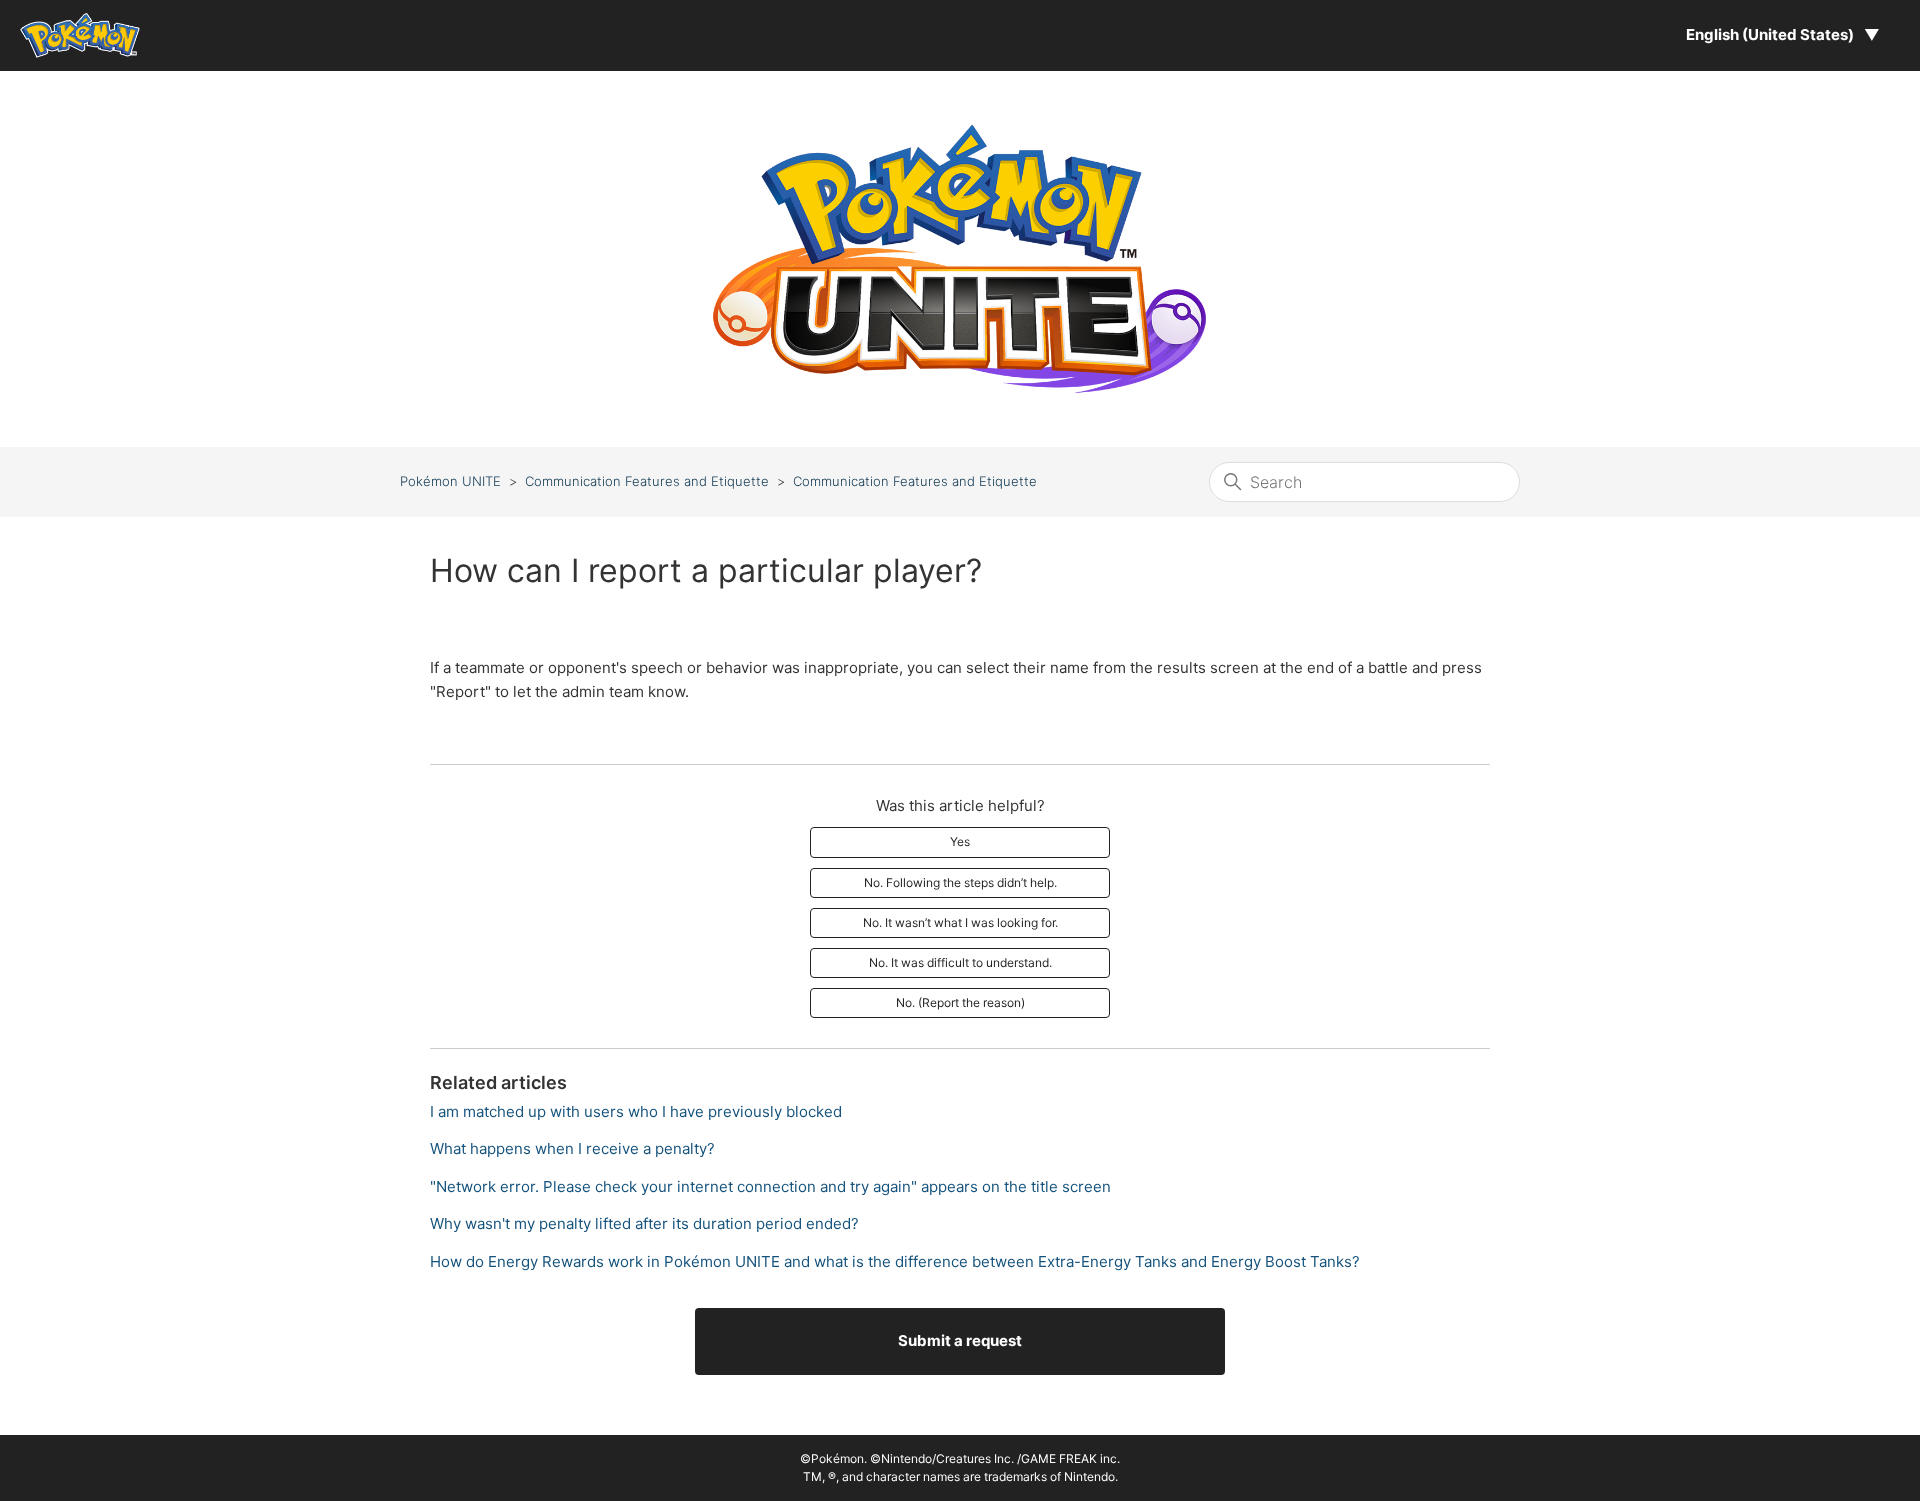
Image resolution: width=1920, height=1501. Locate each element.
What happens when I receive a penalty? (572, 1148)
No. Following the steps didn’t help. (960, 882)
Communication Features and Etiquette (647, 481)
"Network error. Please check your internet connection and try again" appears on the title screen (770, 1186)
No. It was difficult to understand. (960, 962)
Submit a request (960, 1340)
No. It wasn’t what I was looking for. (960, 922)
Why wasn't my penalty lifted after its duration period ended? (644, 1223)
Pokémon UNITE (450, 481)
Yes (960, 841)
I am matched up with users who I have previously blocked (636, 1111)
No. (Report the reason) (960, 1002)
